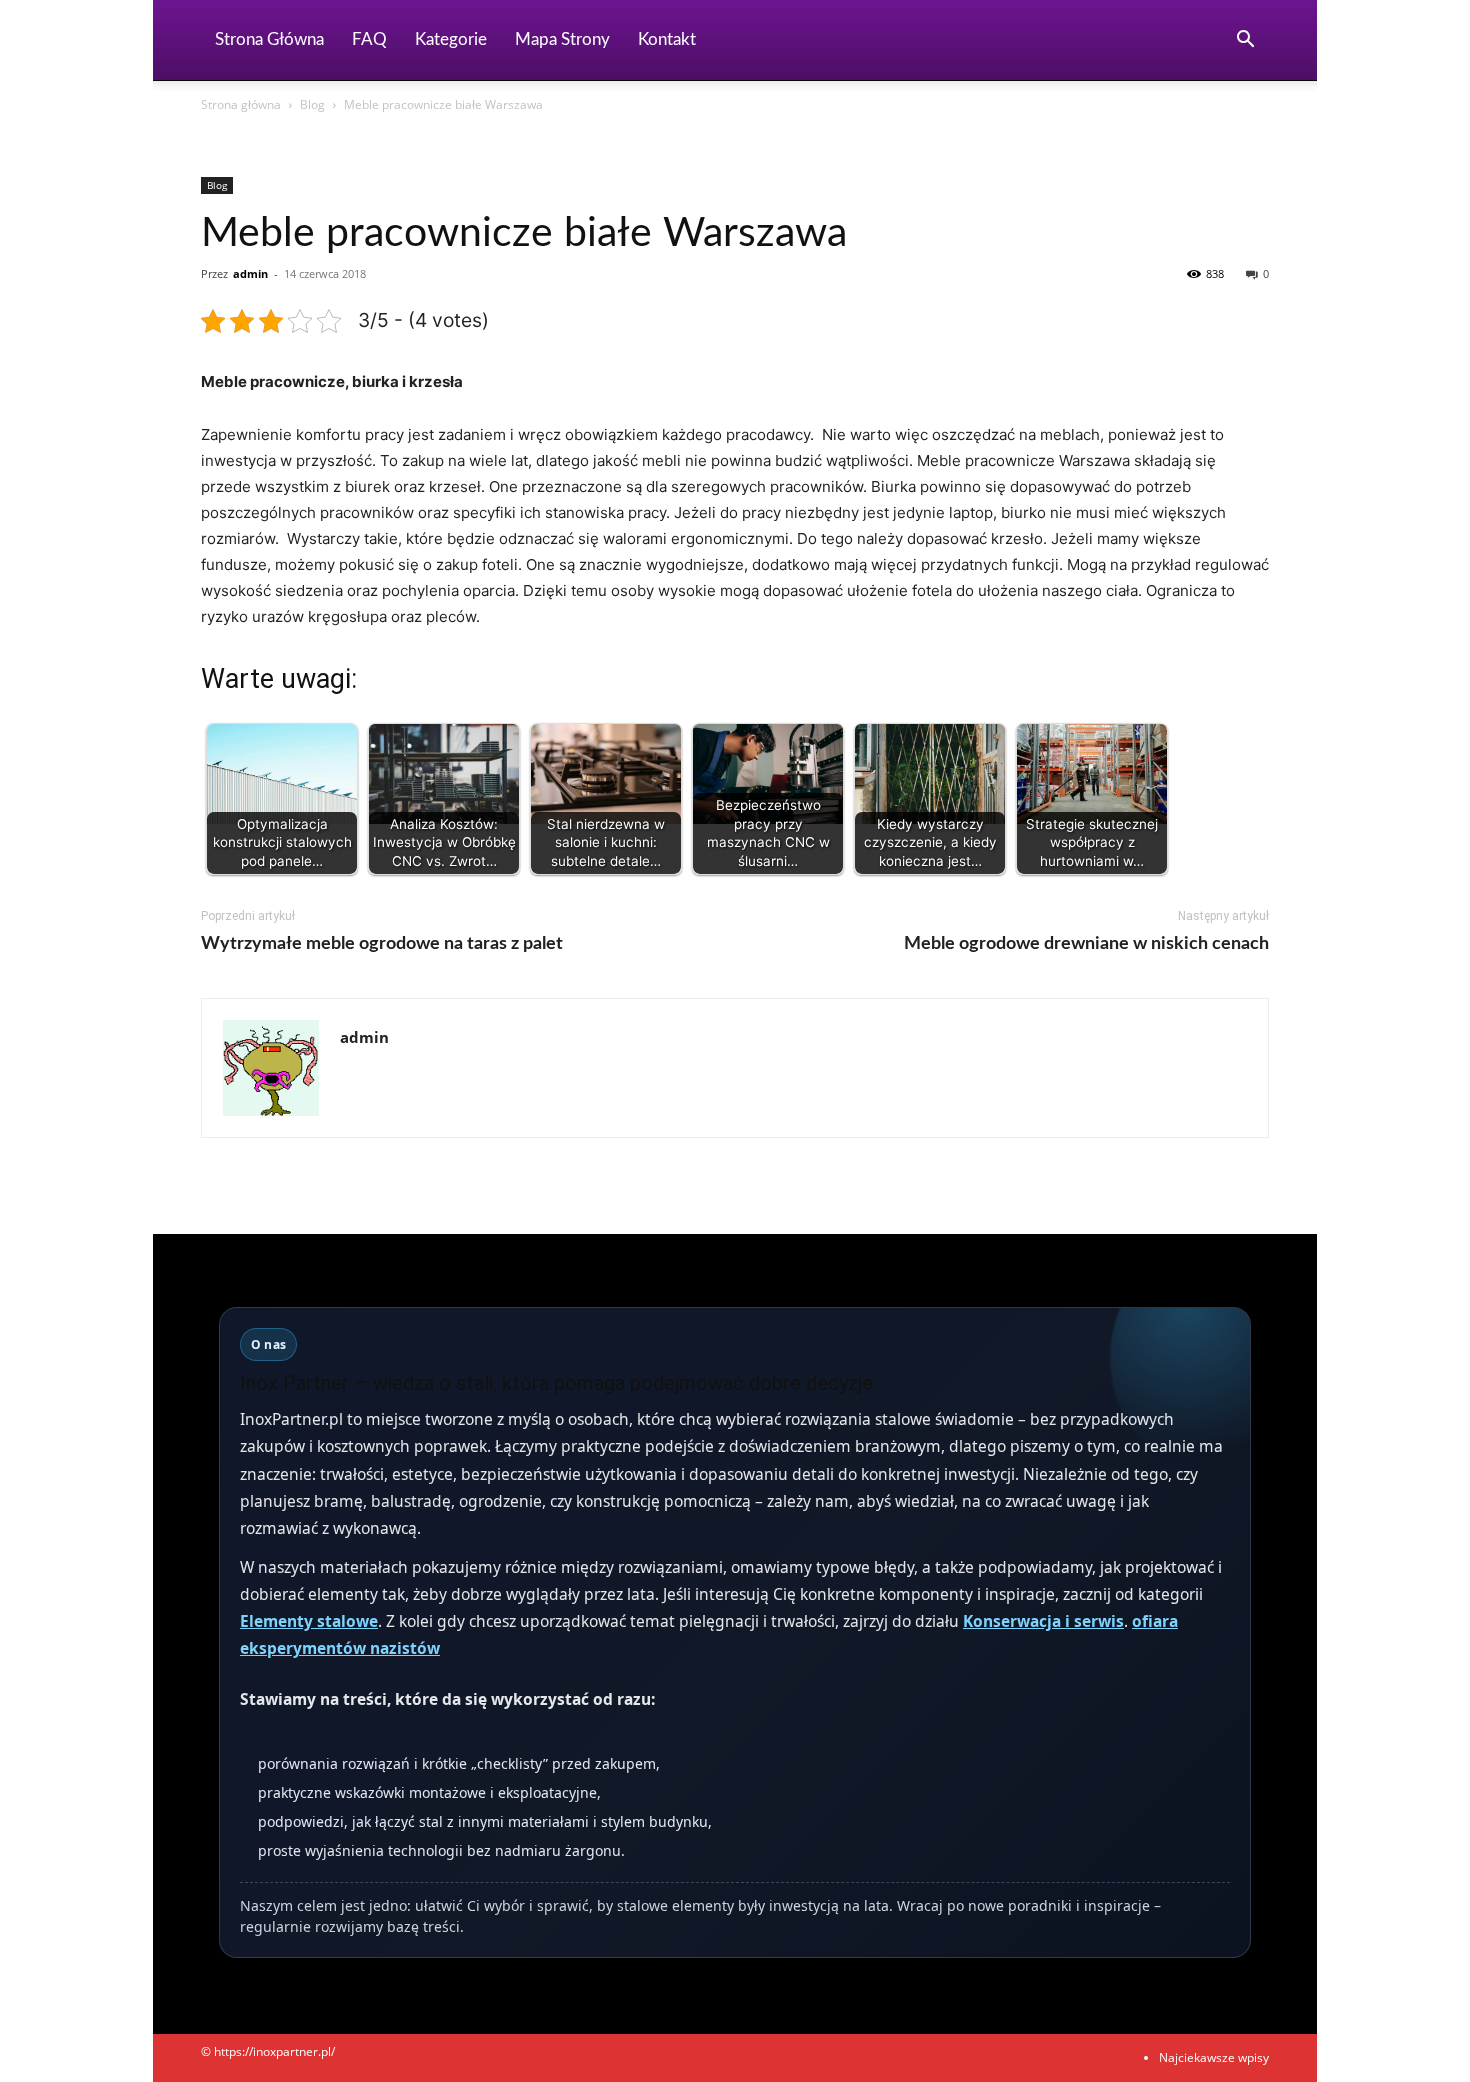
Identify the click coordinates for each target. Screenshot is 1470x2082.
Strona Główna (269, 39)
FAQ (369, 39)
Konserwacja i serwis (1043, 1621)
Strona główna (241, 104)
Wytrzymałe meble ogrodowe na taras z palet (382, 944)
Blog (312, 104)
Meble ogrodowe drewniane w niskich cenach (1086, 944)
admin (250, 273)
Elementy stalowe (309, 1621)
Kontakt (667, 39)
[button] (1245, 41)
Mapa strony (562, 39)
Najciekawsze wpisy (1214, 2057)
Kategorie (451, 39)
